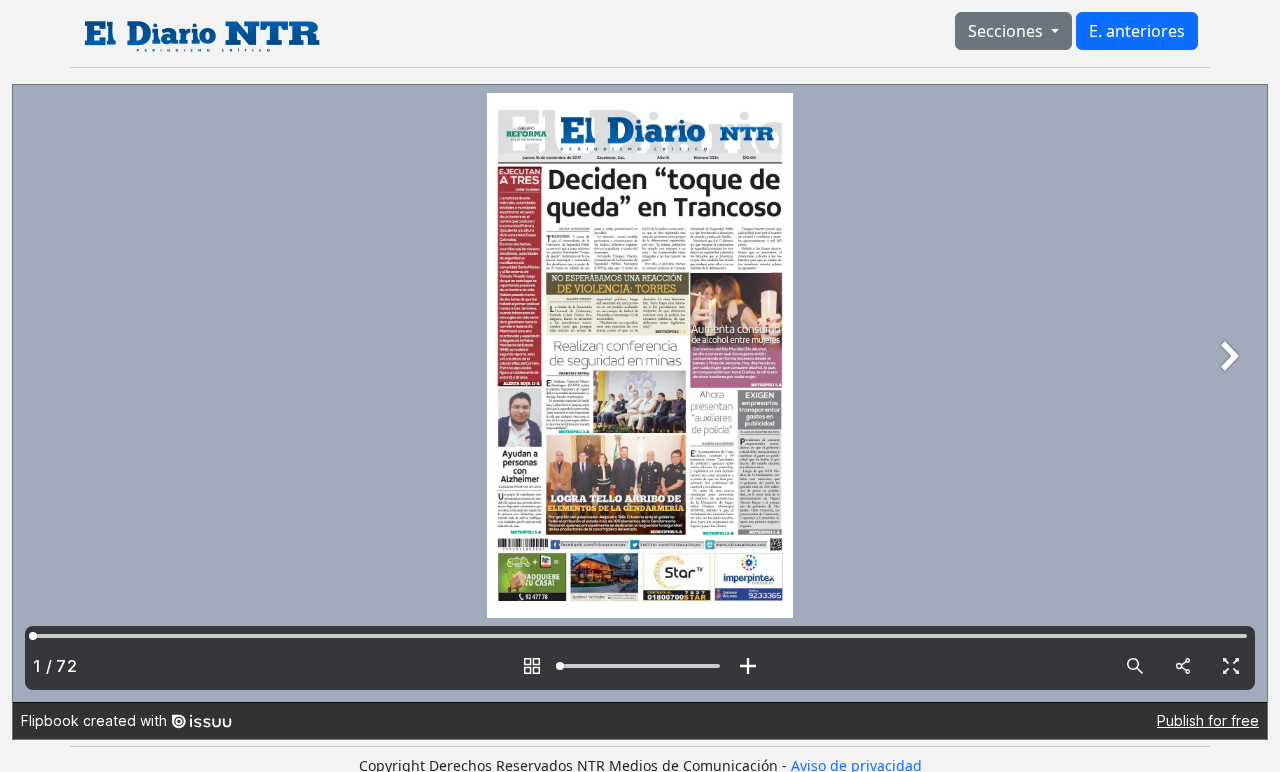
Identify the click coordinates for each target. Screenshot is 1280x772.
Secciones (1007, 31)
